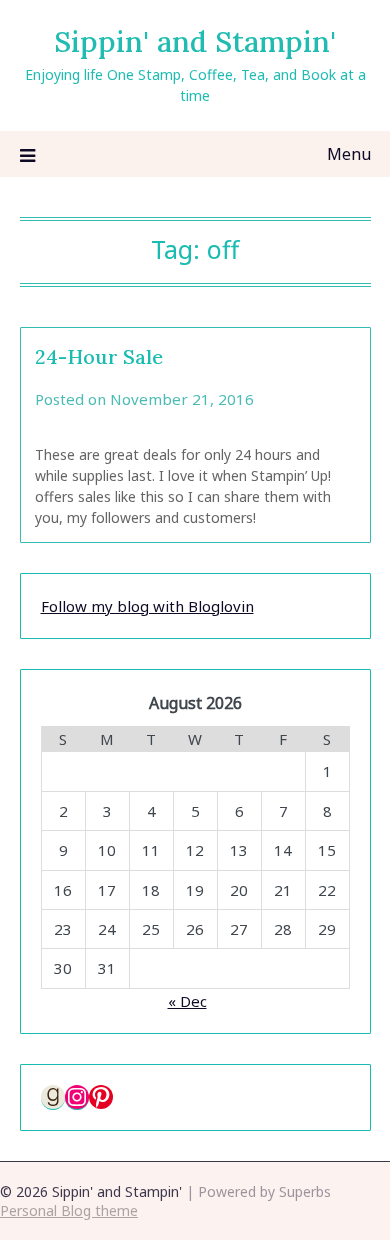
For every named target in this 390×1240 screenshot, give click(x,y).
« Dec (187, 1001)
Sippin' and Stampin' (195, 41)
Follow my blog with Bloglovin (147, 606)
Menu (349, 154)
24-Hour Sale (99, 356)
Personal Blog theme (69, 1210)
